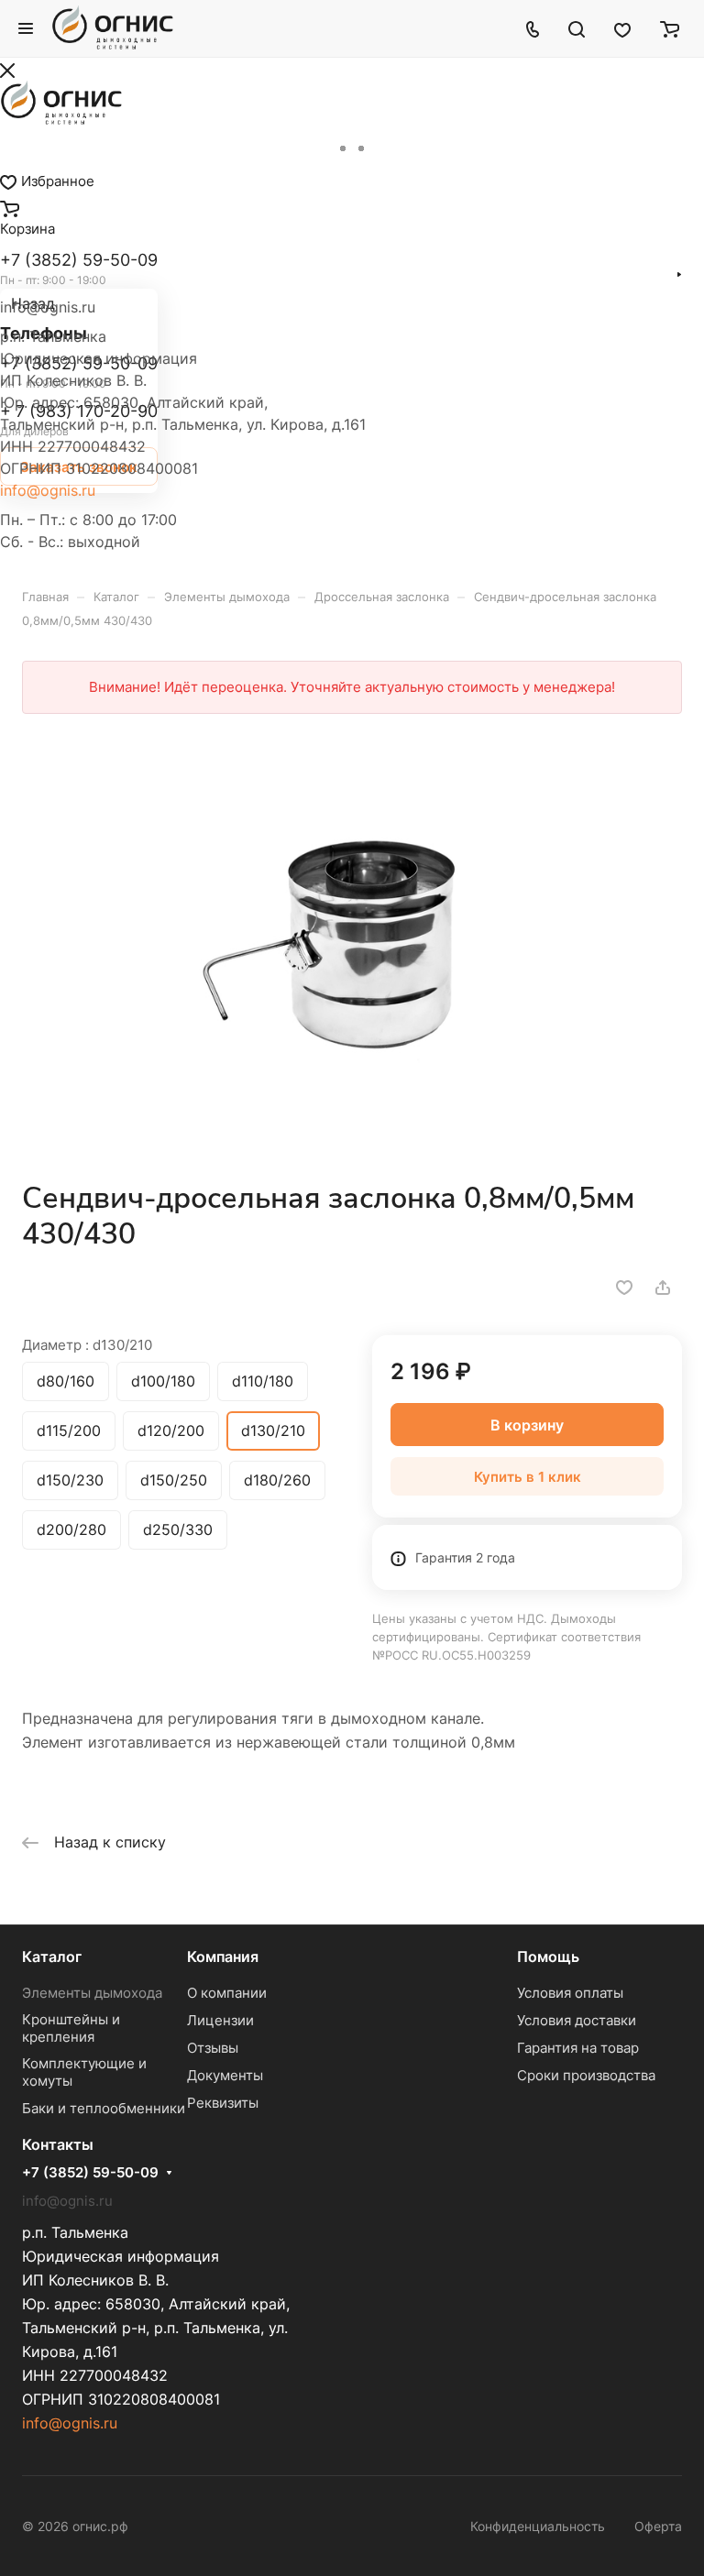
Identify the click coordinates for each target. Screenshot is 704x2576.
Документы (225, 2075)
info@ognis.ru (48, 490)
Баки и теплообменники (104, 2108)
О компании (227, 1993)
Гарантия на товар (578, 2048)
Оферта (658, 2526)
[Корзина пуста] (670, 28)
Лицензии (220, 2020)
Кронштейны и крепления (71, 2028)
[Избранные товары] (622, 28)
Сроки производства (586, 2075)
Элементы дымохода (92, 1993)
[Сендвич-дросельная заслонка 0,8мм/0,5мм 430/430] (352, 940)
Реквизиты (223, 2103)
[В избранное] (624, 1288)
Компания (223, 1957)
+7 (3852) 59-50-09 (90, 2173)
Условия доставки (577, 2020)
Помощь (548, 1957)
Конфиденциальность (538, 2526)
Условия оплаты (570, 1993)
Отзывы (213, 2048)
